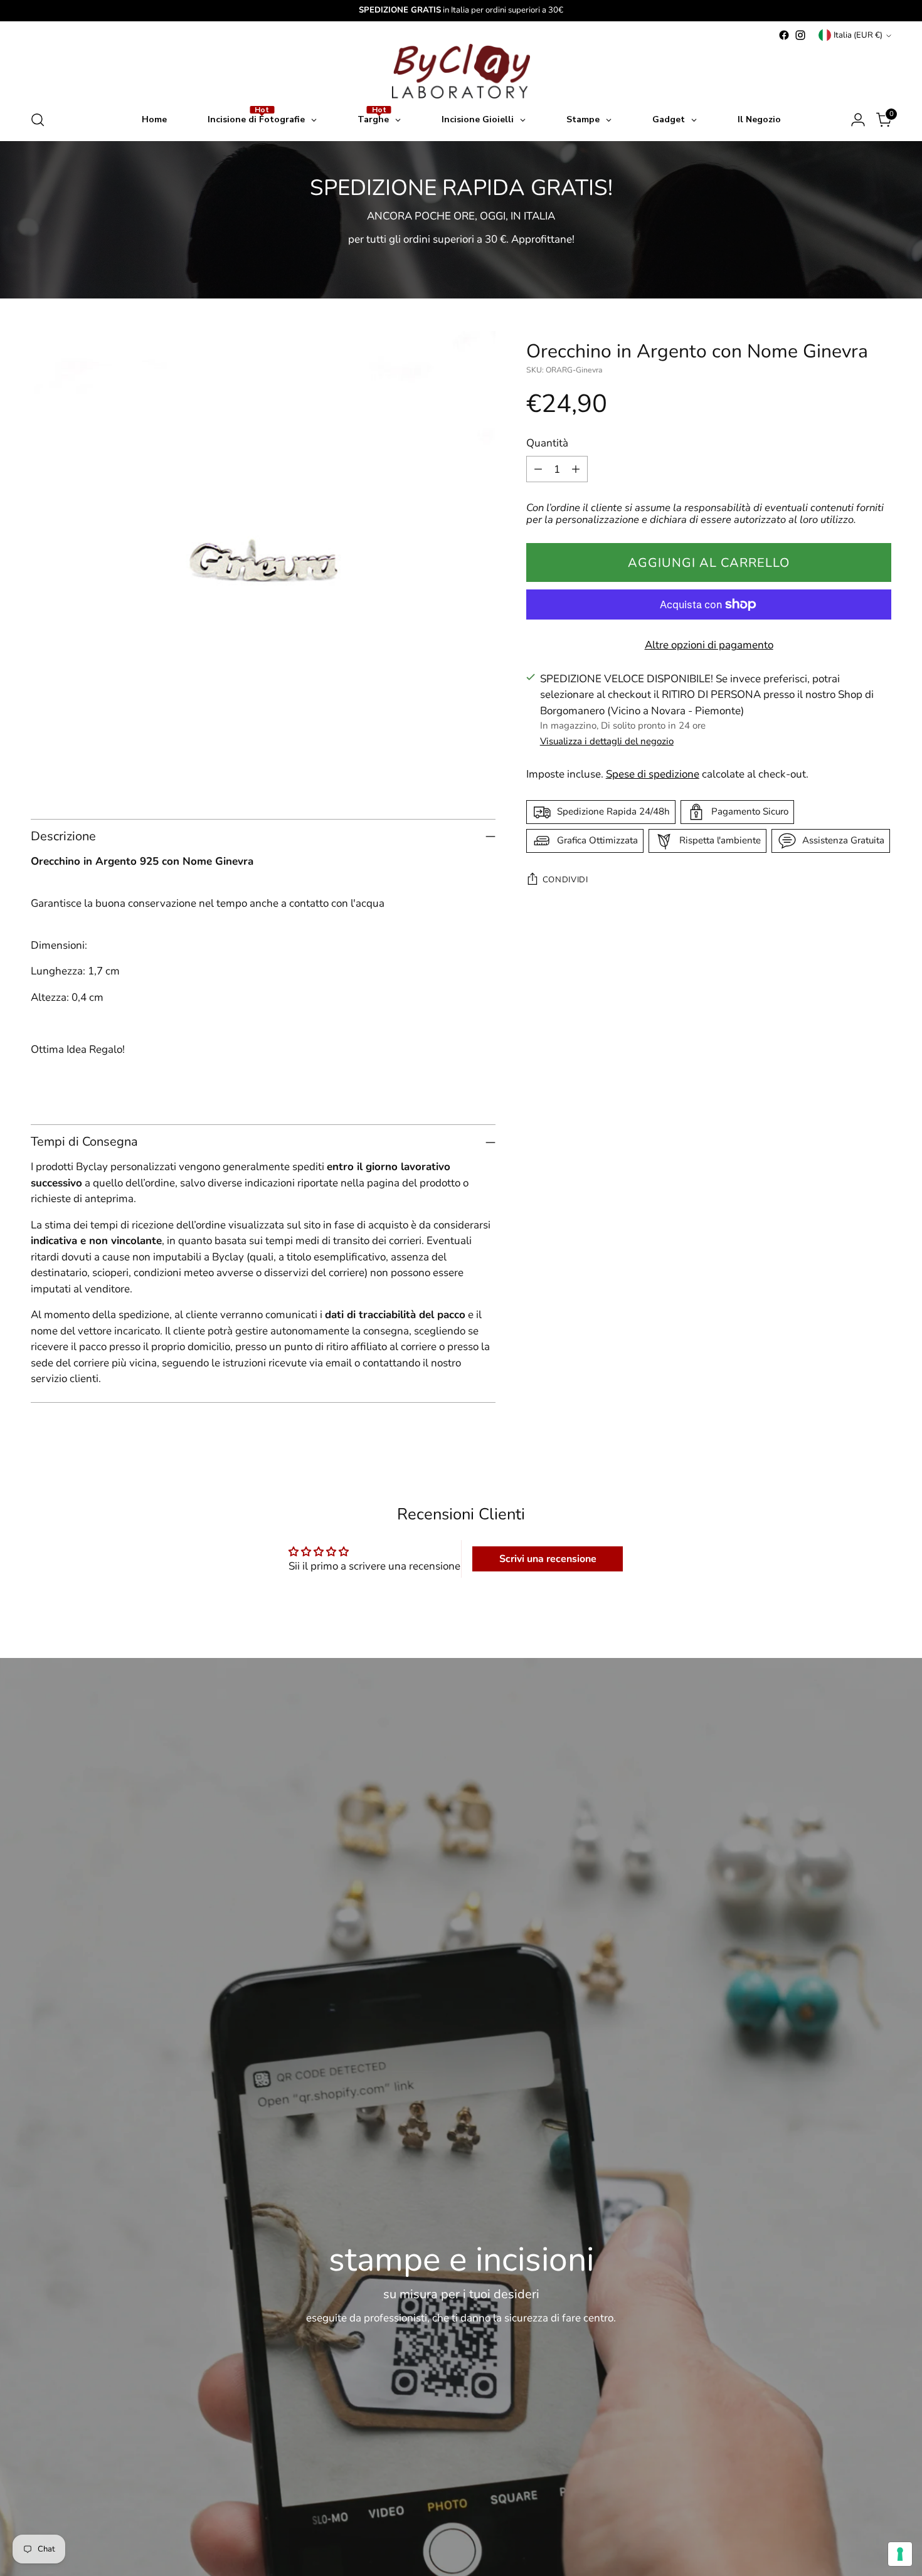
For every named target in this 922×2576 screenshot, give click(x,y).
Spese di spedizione (653, 774)
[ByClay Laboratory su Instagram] (800, 35)
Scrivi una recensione (548, 1559)
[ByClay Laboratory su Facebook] (784, 35)
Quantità (547, 443)
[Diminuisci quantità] (538, 469)
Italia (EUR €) (858, 35)
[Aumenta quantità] (576, 469)
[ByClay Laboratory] (461, 71)
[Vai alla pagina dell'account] (858, 120)
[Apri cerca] (38, 120)
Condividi (565, 880)
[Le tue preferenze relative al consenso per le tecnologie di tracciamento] (900, 2554)
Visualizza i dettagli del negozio (607, 741)
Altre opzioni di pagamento (709, 645)
